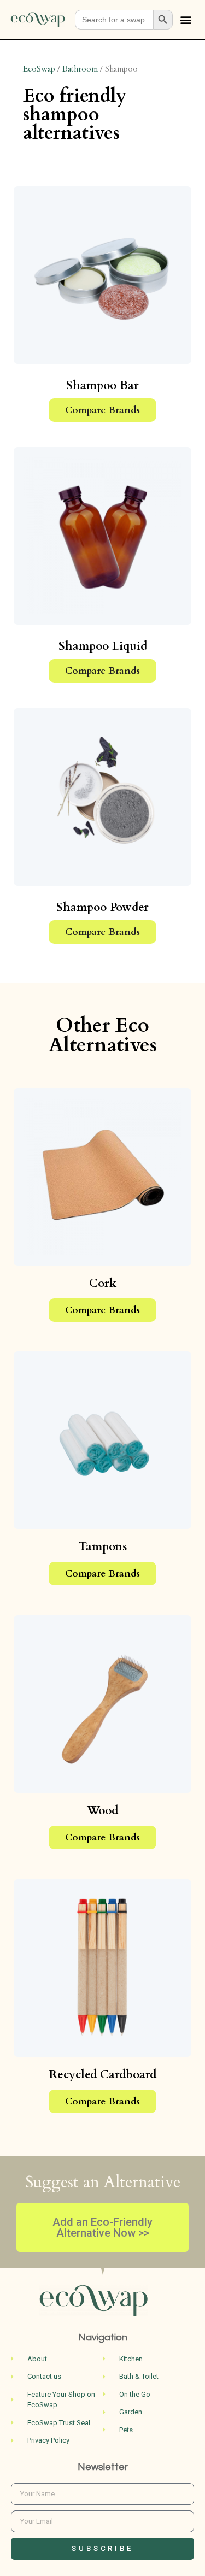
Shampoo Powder (102, 907)
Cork (103, 1283)
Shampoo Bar (102, 386)
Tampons (103, 1547)
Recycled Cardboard (103, 2075)
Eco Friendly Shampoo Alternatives (75, 114)
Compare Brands (102, 410)
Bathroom (80, 69)
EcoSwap (39, 69)
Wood (102, 1811)
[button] (186, 20)
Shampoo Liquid (103, 646)
